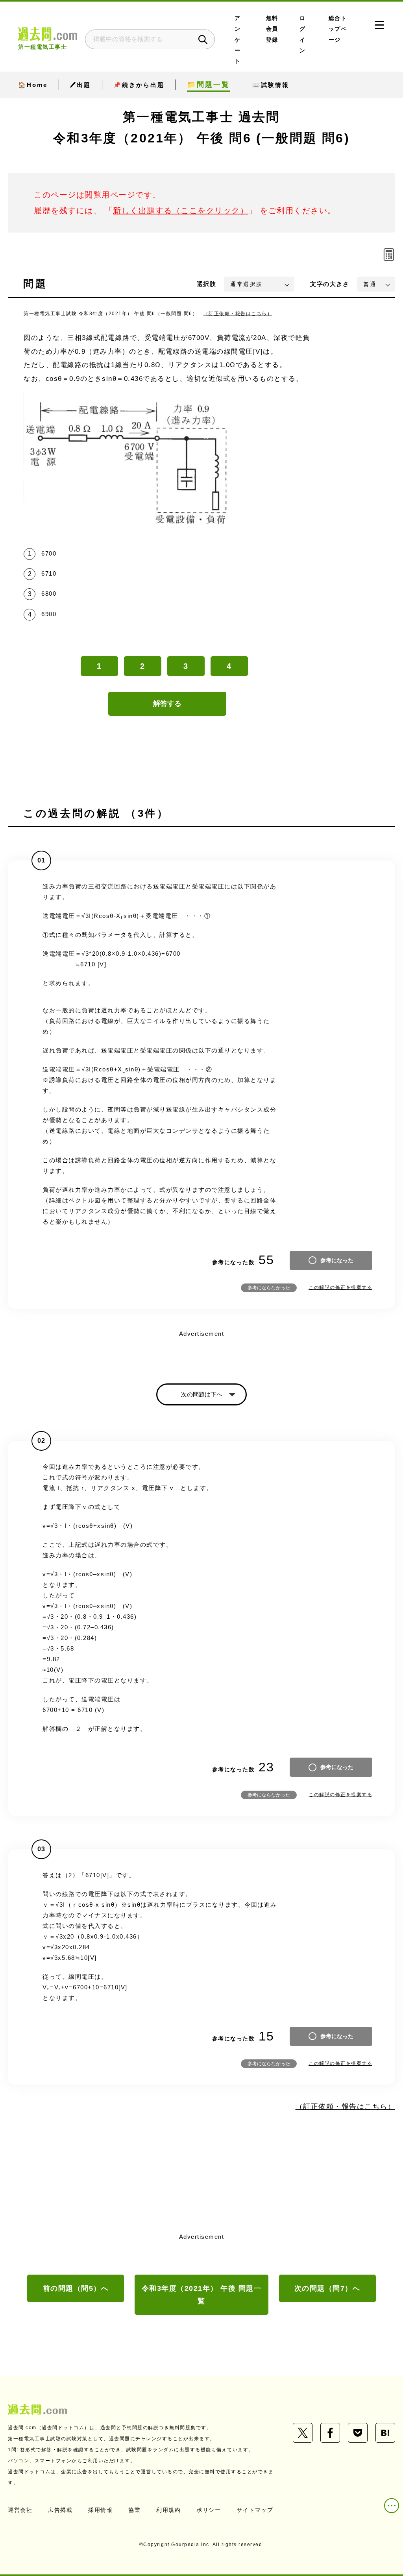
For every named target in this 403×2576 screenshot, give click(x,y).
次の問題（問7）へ (327, 2288)
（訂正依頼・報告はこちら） (238, 314)
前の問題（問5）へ (76, 2288)
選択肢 (207, 284)
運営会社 (20, 2510)
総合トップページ (338, 29)
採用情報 (100, 2510)
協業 (134, 2510)
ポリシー (209, 2510)
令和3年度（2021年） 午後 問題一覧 (202, 2295)
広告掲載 (60, 2510)
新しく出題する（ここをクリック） (181, 211)
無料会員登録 (272, 29)
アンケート (238, 40)
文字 (330, 284)
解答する (167, 704)
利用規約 (168, 2510)
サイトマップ (255, 2510)
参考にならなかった (269, 1288)
